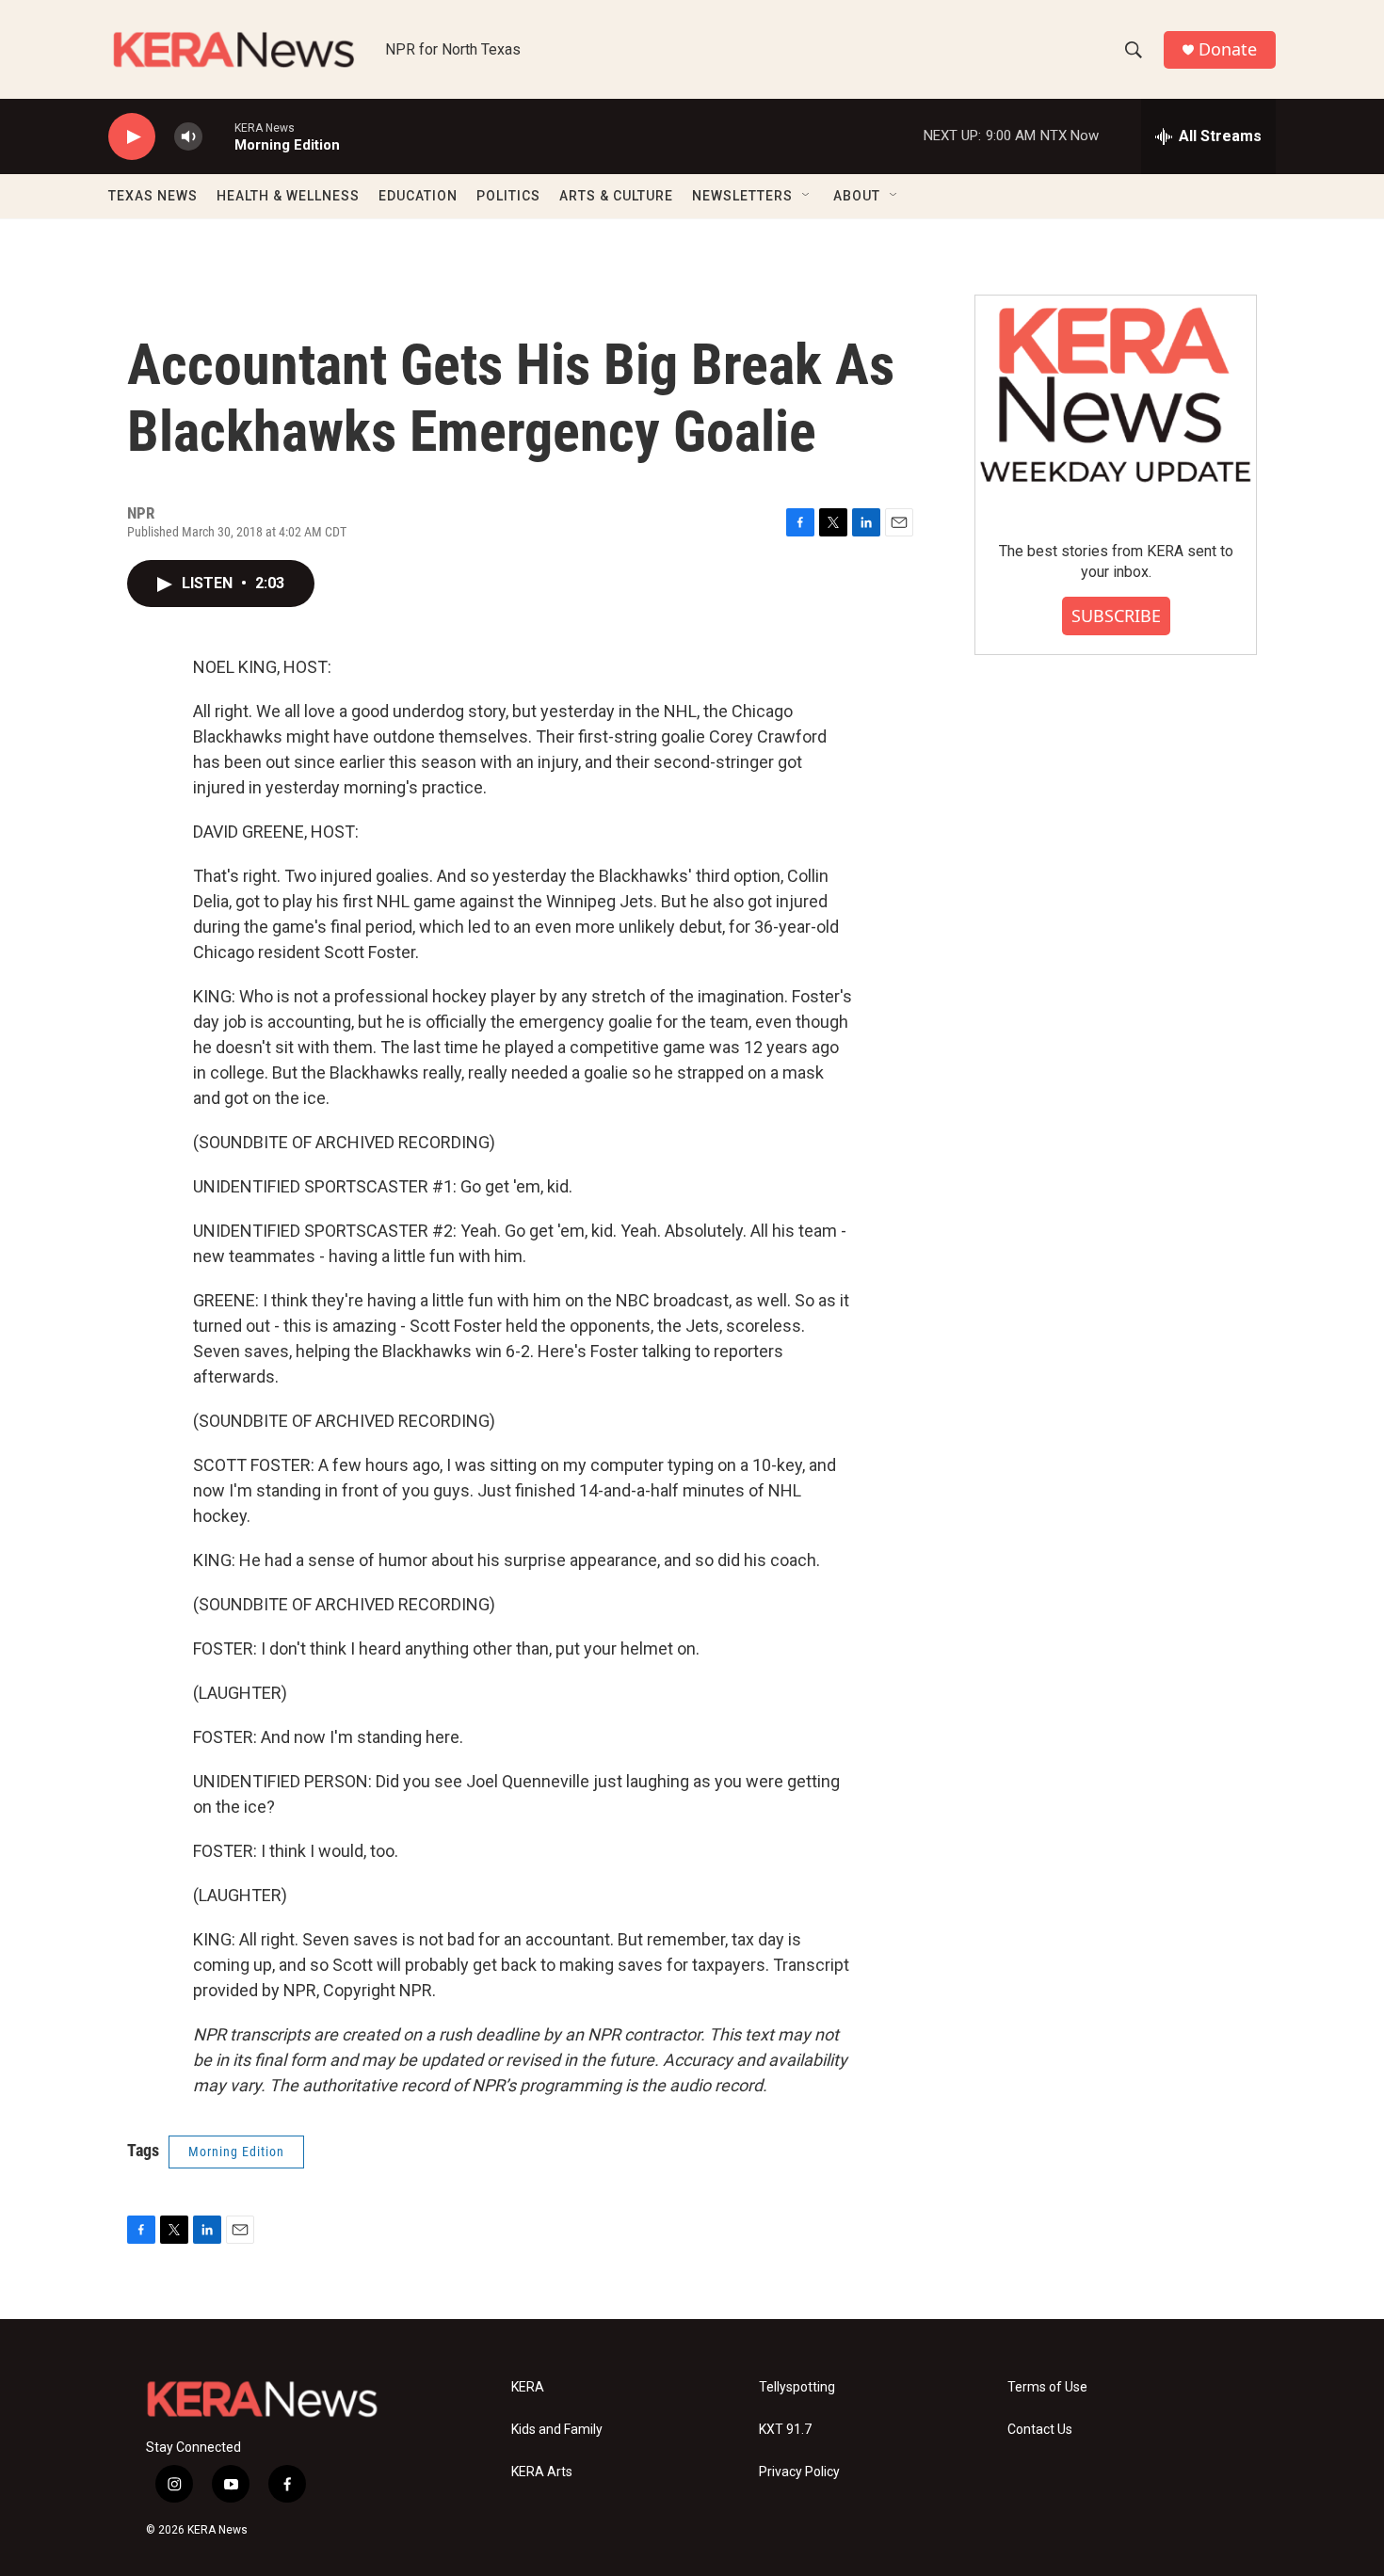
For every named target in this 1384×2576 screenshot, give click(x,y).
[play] (132, 137)
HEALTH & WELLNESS (288, 196)
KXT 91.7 (785, 2430)
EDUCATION (418, 196)
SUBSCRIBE (1116, 616)
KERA (528, 2387)
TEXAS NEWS (153, 196)
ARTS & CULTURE (616, 196)
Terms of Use (1047, 2387)
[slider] (218, 136)
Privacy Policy (799, 2472)
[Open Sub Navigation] (807, 196)
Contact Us (1040, 2430)
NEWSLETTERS (742, 196)
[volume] (188, 137)
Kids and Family (557, 2430)
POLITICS (508, 196)
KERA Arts (542, 2472)
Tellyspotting (797, 2387)
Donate (1228, 49)
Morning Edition (236, 2152)
